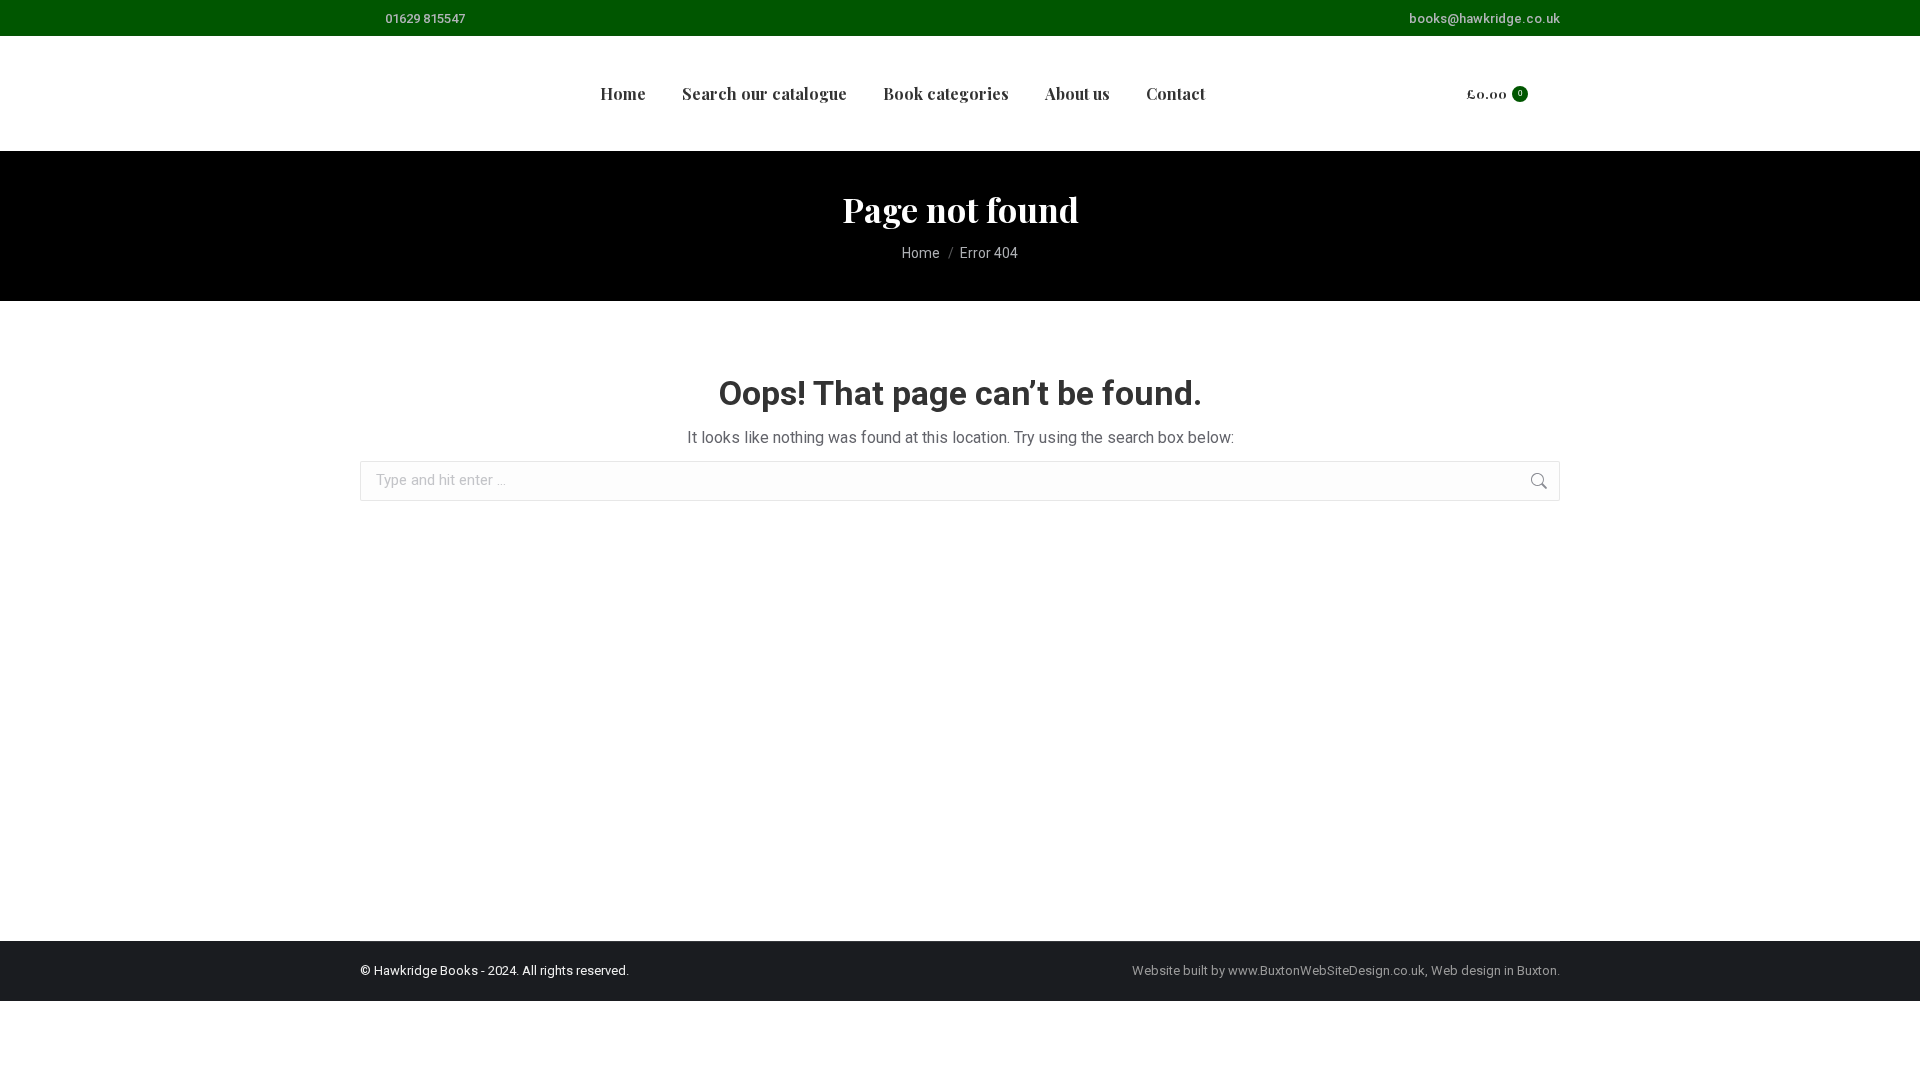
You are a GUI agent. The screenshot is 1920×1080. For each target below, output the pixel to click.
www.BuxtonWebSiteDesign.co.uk (1326, 970)
